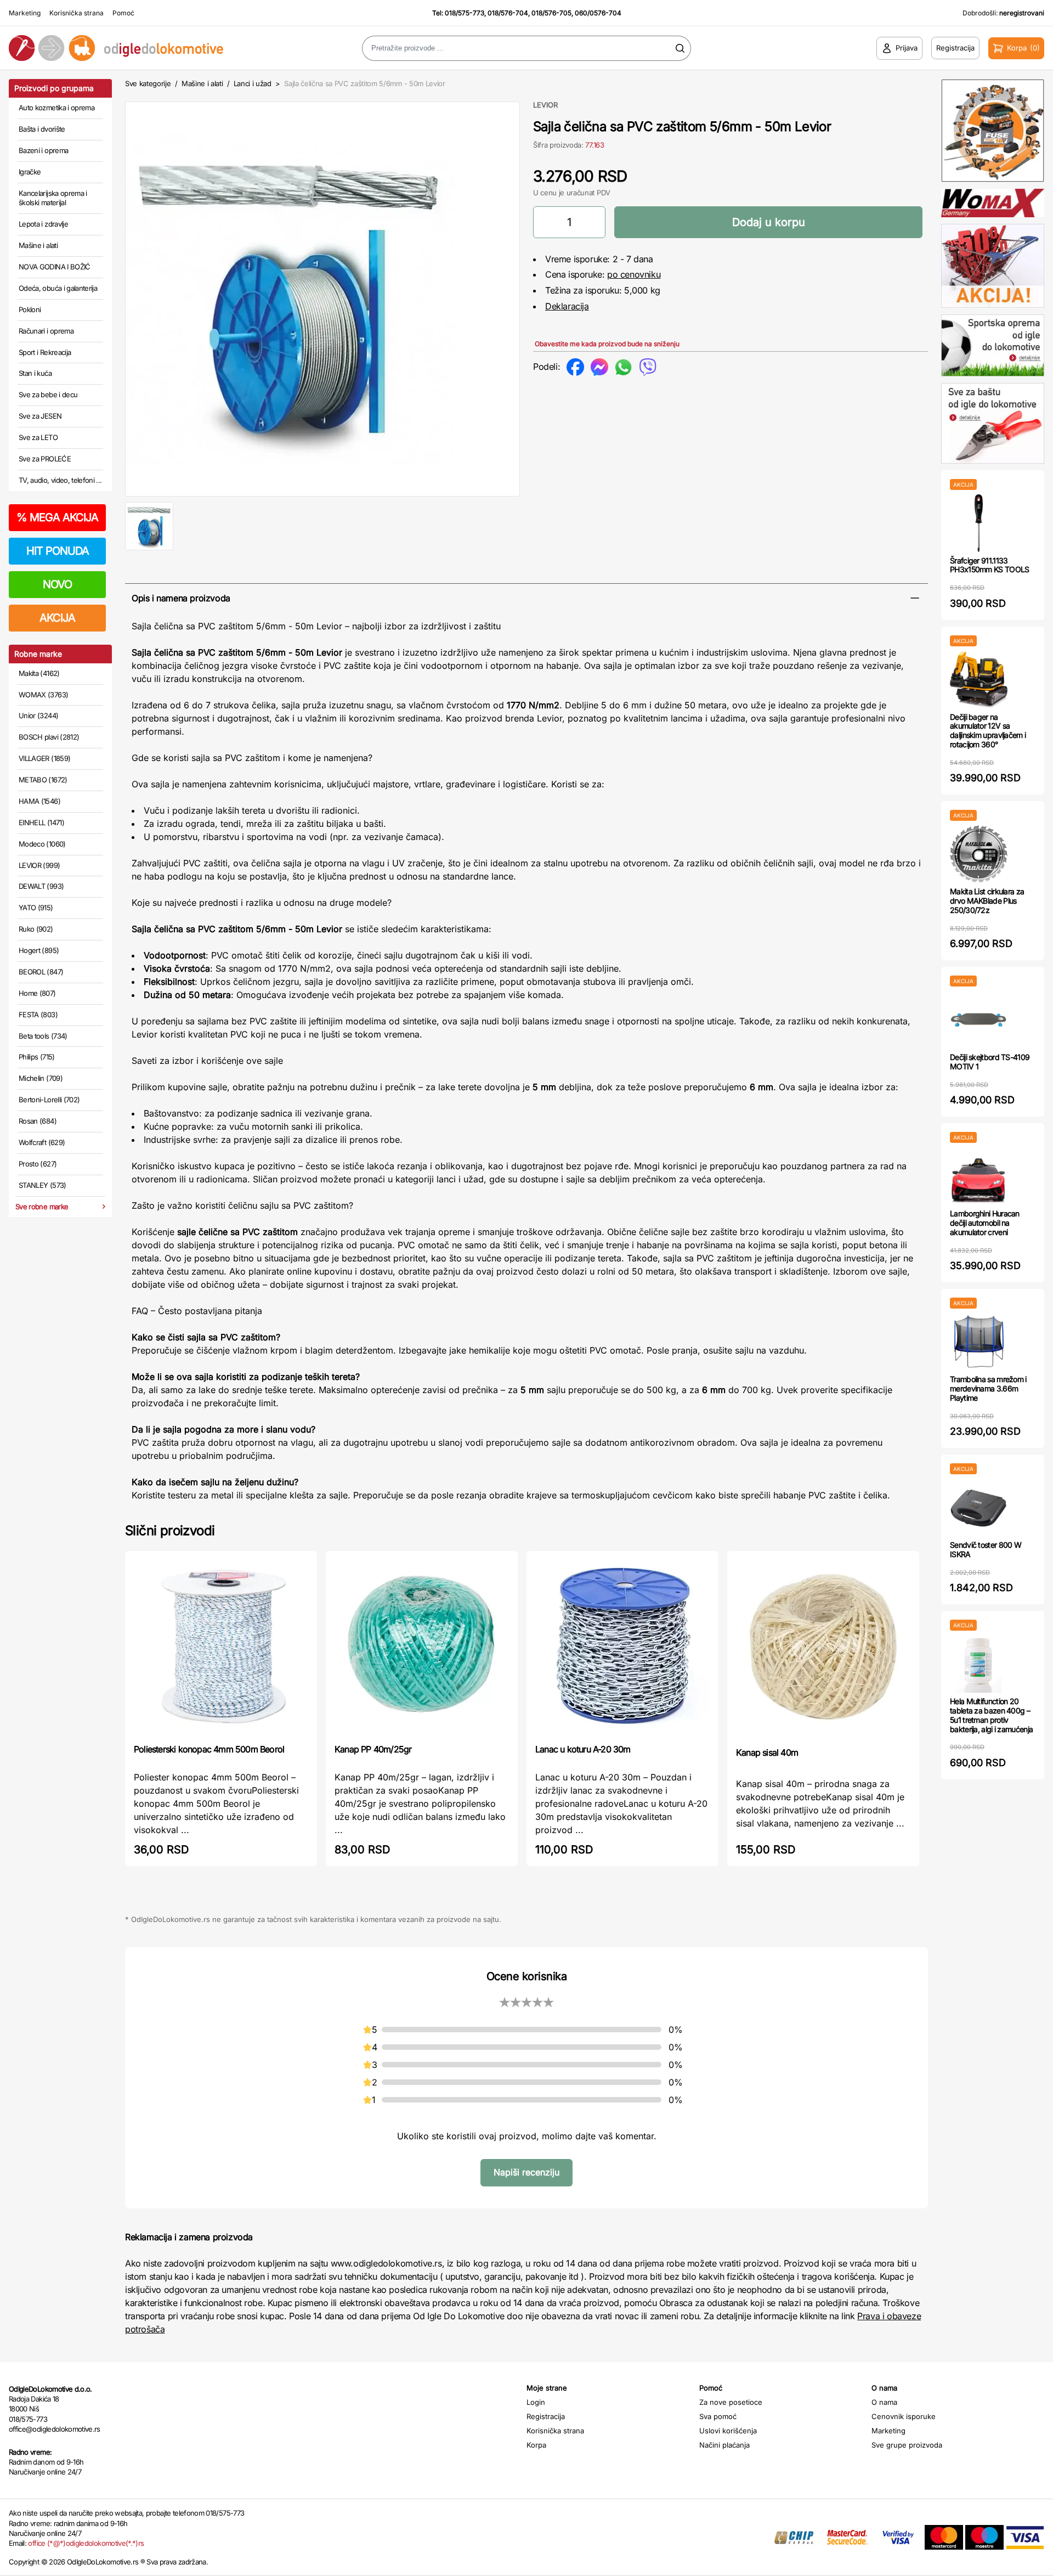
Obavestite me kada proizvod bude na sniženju (607, 344)
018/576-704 (508, 13)
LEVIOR (545, 105)
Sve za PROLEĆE (45, 459)
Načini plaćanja (724, 2445)
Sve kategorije (148, 83)
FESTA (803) (38, 1014)
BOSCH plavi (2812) (49, 737)
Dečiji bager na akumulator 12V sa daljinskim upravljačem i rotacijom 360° (988, 731)
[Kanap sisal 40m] (823, 1648)
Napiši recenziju (526, 2172)
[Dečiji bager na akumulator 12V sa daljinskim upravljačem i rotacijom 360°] (979, 680)
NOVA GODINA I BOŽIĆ (55, 267)
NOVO (57, 584)
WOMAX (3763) (43, 695)
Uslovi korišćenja (728, 2431)
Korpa (536, 2445)
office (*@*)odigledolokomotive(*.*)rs (86, 2543)
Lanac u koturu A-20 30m (583, 1749)
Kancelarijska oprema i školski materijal (53, 198)
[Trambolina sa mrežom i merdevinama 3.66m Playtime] (979, 1342)
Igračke (30, 172)
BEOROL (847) (41, 972)
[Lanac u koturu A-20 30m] (622, 1646)
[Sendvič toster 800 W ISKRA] (979, 1507)
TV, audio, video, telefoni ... (60, 480)
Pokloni (30, 309)
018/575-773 (465, 13)
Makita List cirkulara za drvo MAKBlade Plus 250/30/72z (987, 901)
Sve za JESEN (40, 416)
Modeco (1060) (42, 844)
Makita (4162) (39, 673)
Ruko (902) (36, 929)
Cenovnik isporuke (904, 2416)
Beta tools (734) (43, 1036)
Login (536, 2402)
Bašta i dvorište (42, 129)
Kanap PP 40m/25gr (373, 1749)
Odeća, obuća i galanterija (58, 288)
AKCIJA (57, 618)
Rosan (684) (38, 1121)
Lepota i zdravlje (43, 224)
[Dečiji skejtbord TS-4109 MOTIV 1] (979, 1020)
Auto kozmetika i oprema (56, 108)
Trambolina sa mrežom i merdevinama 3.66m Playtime (988, 1388)
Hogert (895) (39, 950)
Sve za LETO (38, 437)
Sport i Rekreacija (45, 352)
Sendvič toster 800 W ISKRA (986, 1549)
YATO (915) (36, 907)
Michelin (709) (41, 1078)
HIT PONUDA (58, 551)
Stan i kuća (35, 373)
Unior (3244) (38, 715)
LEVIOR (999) (39, 865)
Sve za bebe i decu (48, 394)
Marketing (25, 13)
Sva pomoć (718, 2416)
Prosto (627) (38, 1164)
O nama (884, 2402)
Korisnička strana (77, 13)
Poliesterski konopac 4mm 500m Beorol (209, 1749)
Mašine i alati (38, 245)
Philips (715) (37, 1057)
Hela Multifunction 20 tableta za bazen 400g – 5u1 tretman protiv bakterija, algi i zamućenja (991, 1715)
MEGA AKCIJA (57, 517)
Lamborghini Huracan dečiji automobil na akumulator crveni (985, 1223)
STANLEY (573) (43, 1185)
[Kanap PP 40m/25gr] (422, 1646)
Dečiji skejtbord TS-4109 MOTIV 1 (990, 1062)
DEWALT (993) (41, 886)
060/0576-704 (598, 13)
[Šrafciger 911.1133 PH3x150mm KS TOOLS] (979, 523)
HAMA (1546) (39, 801)
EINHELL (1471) (41, 822)
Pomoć (123, 13)
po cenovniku (634, 274)
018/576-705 (551, 13)
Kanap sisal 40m (767, 1752)
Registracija (546, 2416)
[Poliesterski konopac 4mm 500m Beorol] (221, 1646)
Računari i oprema (46, 331)
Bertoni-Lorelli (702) (49, 1100)
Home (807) (37, 993)
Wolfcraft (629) (42, 1142)
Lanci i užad (253, 83)
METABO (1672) (43, 780)
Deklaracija (567, 306)
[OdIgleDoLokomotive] (132, 48)
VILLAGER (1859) (44, 758)
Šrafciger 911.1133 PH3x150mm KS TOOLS (989, 565)
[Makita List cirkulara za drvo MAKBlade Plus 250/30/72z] (979, 854)
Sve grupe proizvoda (907, 2445)
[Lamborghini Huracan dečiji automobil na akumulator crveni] (979, 1176)
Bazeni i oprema (43, 150)
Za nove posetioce (731, 2402)
